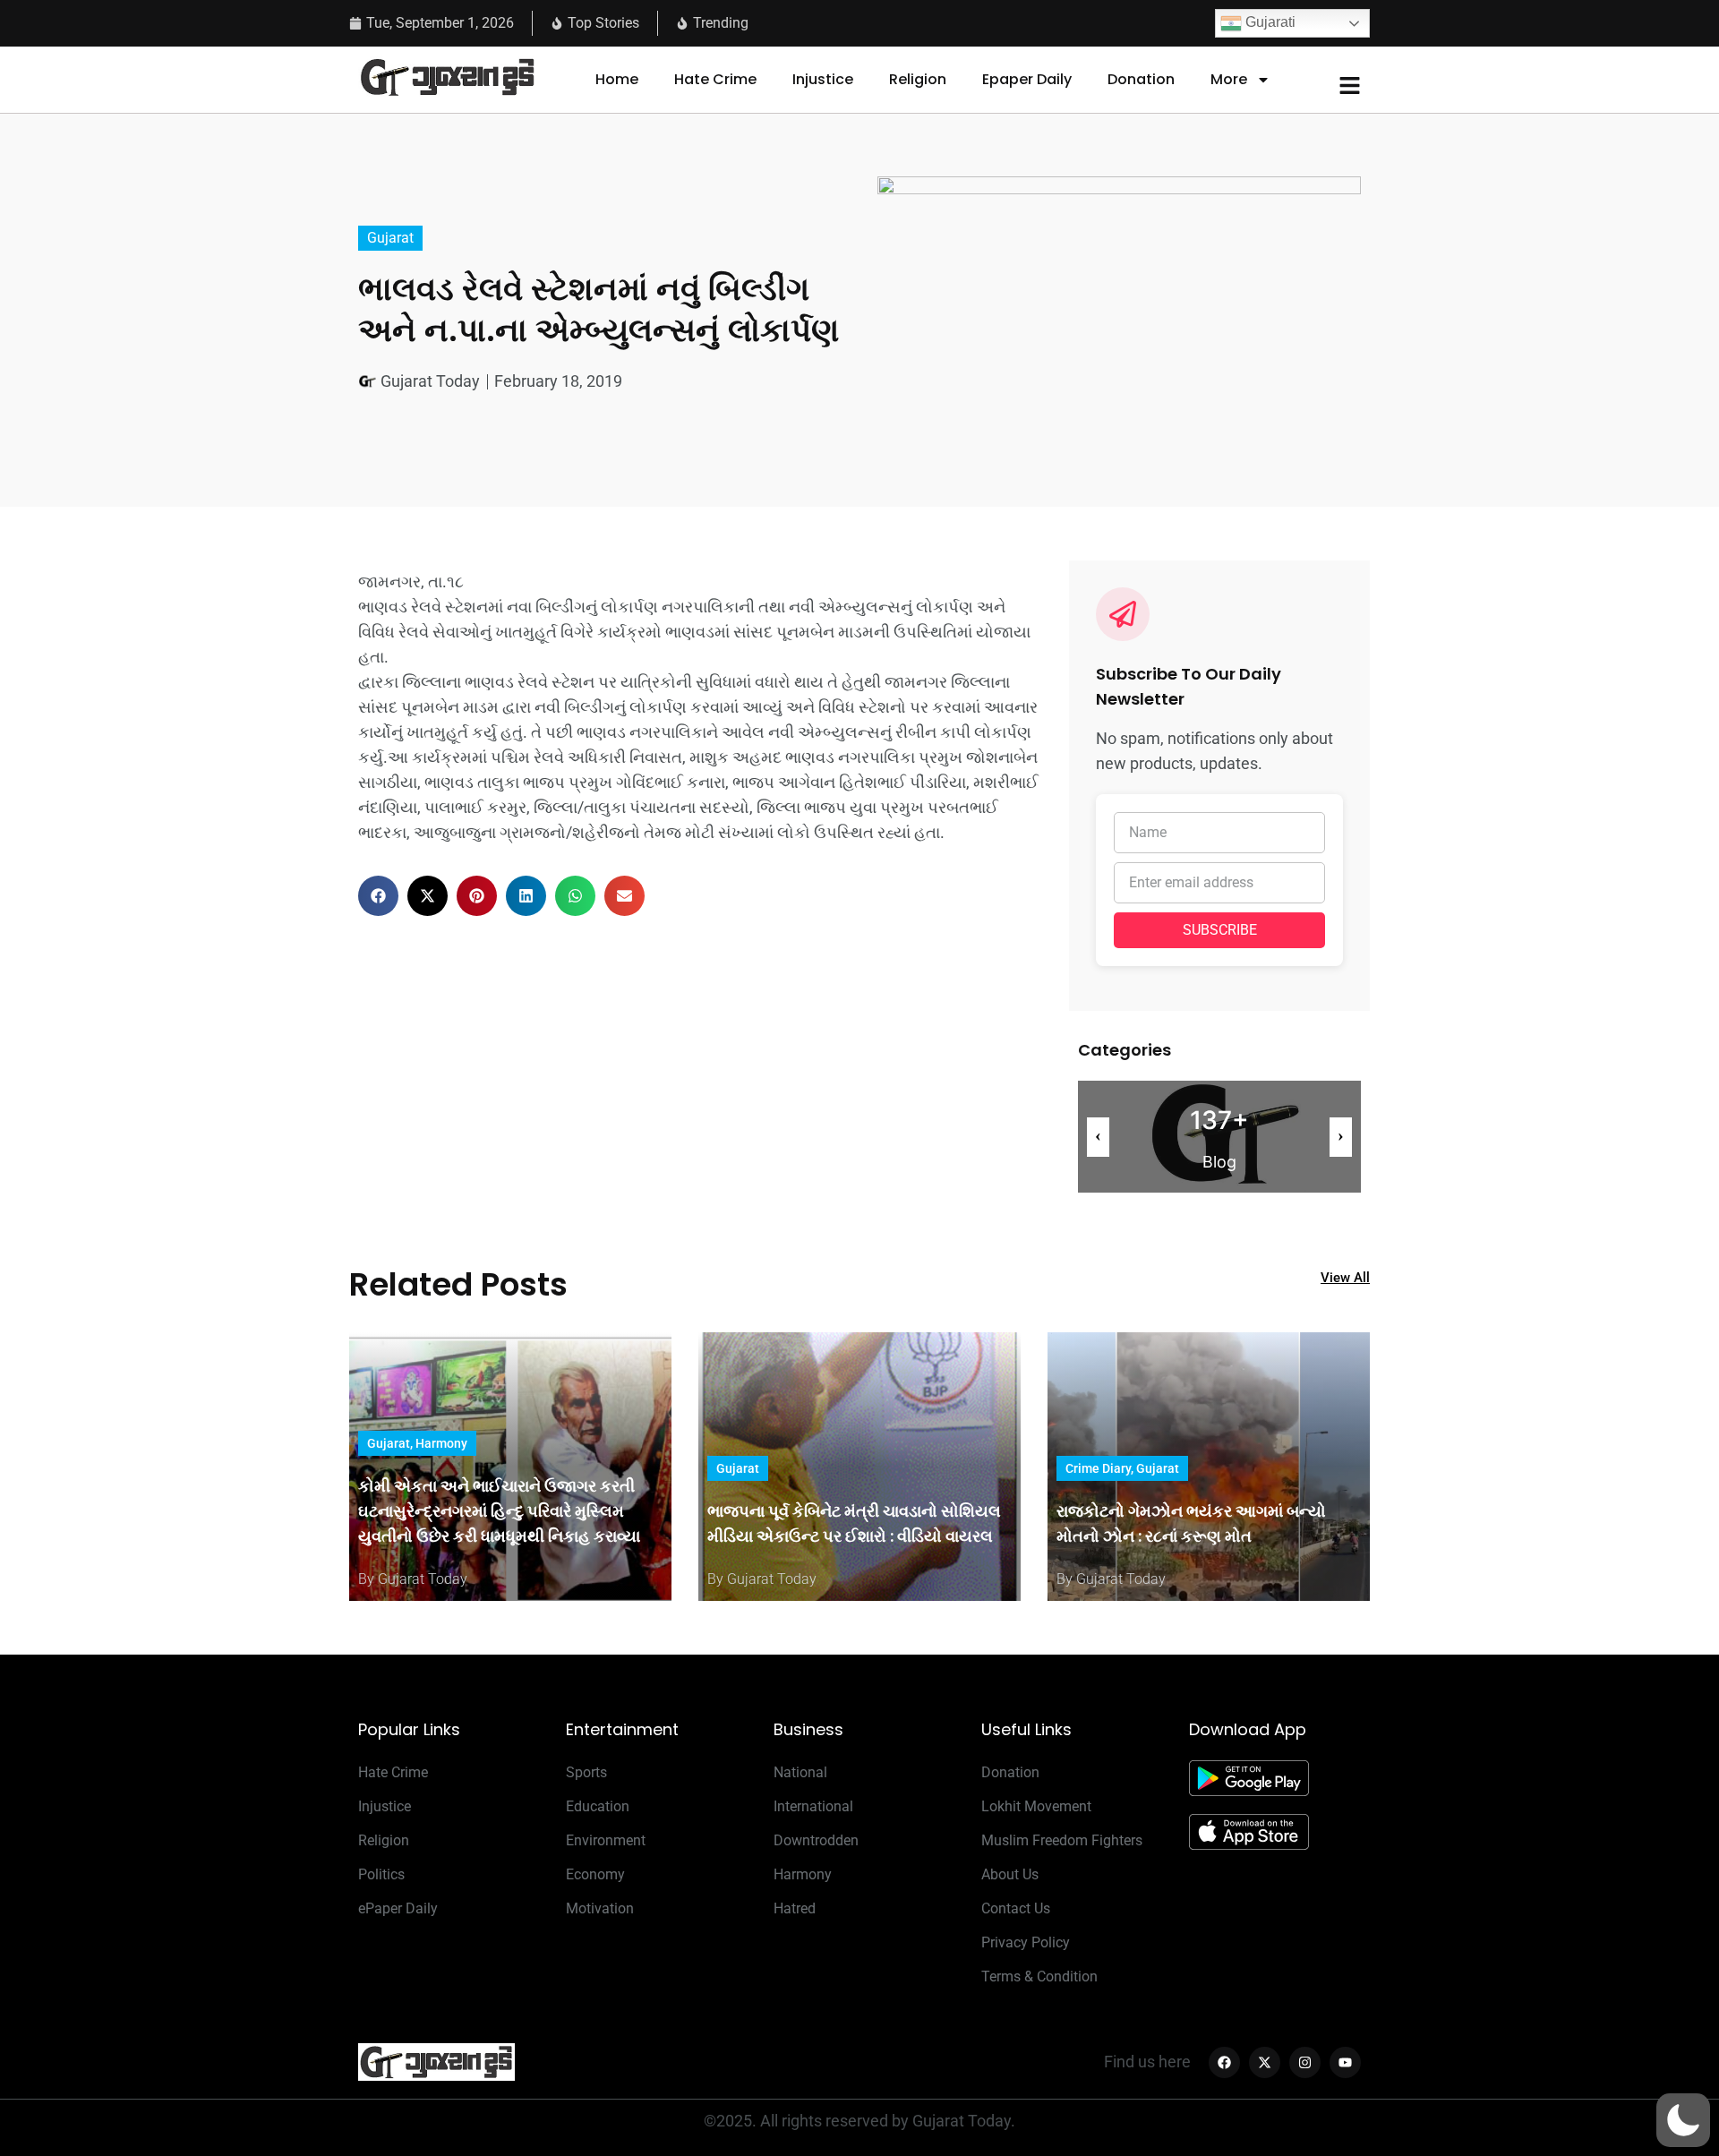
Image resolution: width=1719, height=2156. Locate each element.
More (1229, 79)
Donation (1141, 79)
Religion (918, 79)
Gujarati (1269, 22)
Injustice (823, 79)
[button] (378, 896)
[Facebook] (1224, 2062)
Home (617, 79)
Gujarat (390, 238)
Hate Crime (715, 79)
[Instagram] (1305, 2062)
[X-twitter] (1265, 2062)
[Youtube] (1345, 2062)
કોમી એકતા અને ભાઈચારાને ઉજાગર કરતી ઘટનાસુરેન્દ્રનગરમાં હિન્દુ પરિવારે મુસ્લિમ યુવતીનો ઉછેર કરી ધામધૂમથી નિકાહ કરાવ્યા (499, 1511)
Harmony (441, 1443)
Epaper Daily (1027, 79)
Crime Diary (1098, 1468)
